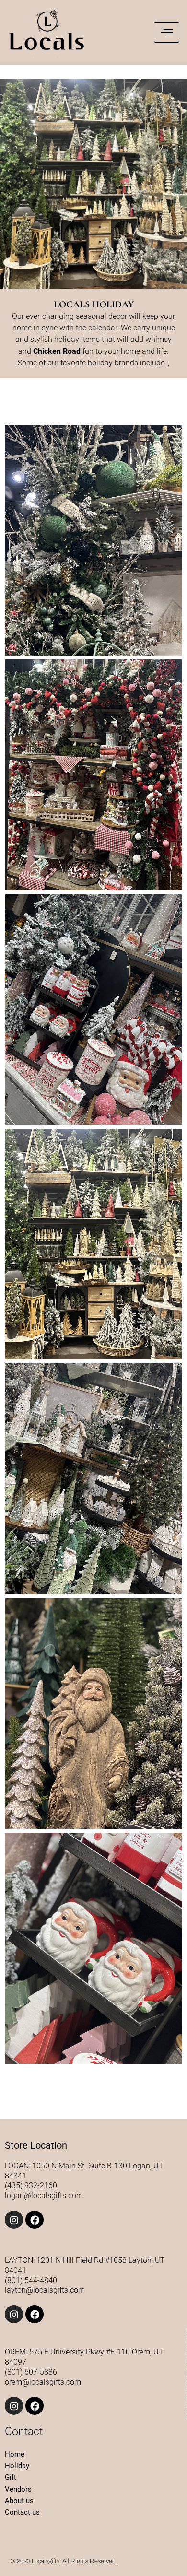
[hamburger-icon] (167, 32)
